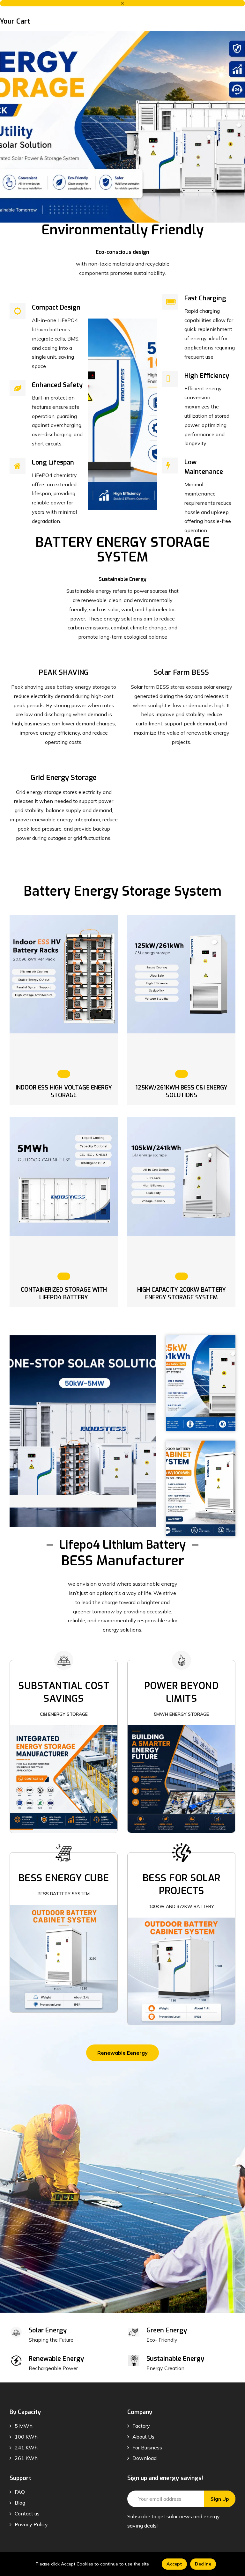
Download (145, 2458)
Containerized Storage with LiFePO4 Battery (64, 1294)
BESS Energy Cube (64, 1878)
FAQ (20, 2492)
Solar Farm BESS (181, 672)
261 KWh (26, 2458)
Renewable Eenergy (122, 2053)
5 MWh (24, 2426)
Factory (141, 2426)
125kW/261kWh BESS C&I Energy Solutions (182, 1091)
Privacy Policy (31, 2524)
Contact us (27, 2514)
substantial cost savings (64, 1692)
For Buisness (147, 2448)
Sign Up (220, 2499)
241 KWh (26, 2448)
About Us (143, 2437)
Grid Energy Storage (64, 778)
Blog (20, 2503)
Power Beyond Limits (181, 1692)
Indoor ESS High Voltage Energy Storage (64, 1091)
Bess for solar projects (182, 1884)
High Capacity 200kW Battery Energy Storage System (182, 1294)
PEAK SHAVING (64, 672)
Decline (203, 2564)
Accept (174, 2564)
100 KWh (26, 2437)
